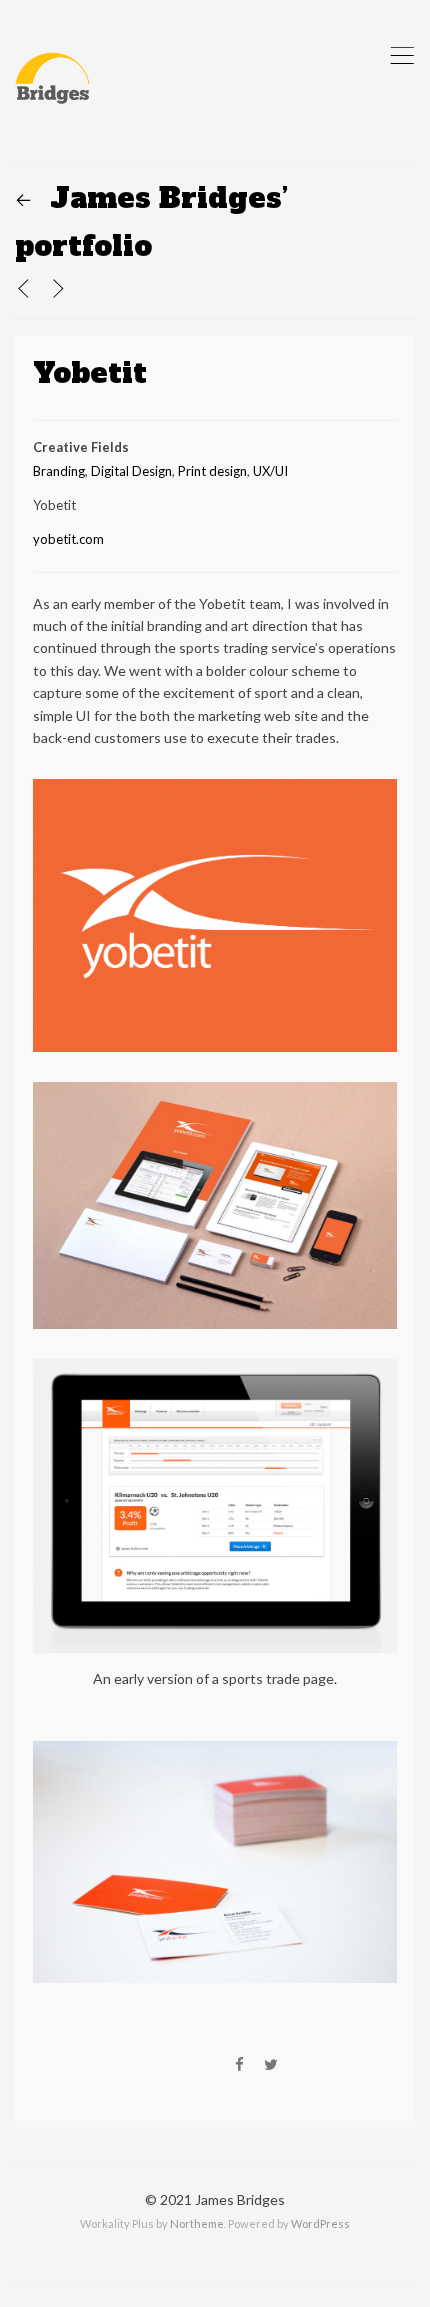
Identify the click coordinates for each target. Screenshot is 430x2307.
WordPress (320, 2223)
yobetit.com (68, 539)
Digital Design (131, 471)
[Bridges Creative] (52, 82)
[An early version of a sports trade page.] (215, 1370)
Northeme (197, 2223)
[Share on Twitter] (270, 2065)
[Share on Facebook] (239, 2065)
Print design (212, 471)
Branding (59, 471)
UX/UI (270, 471)
